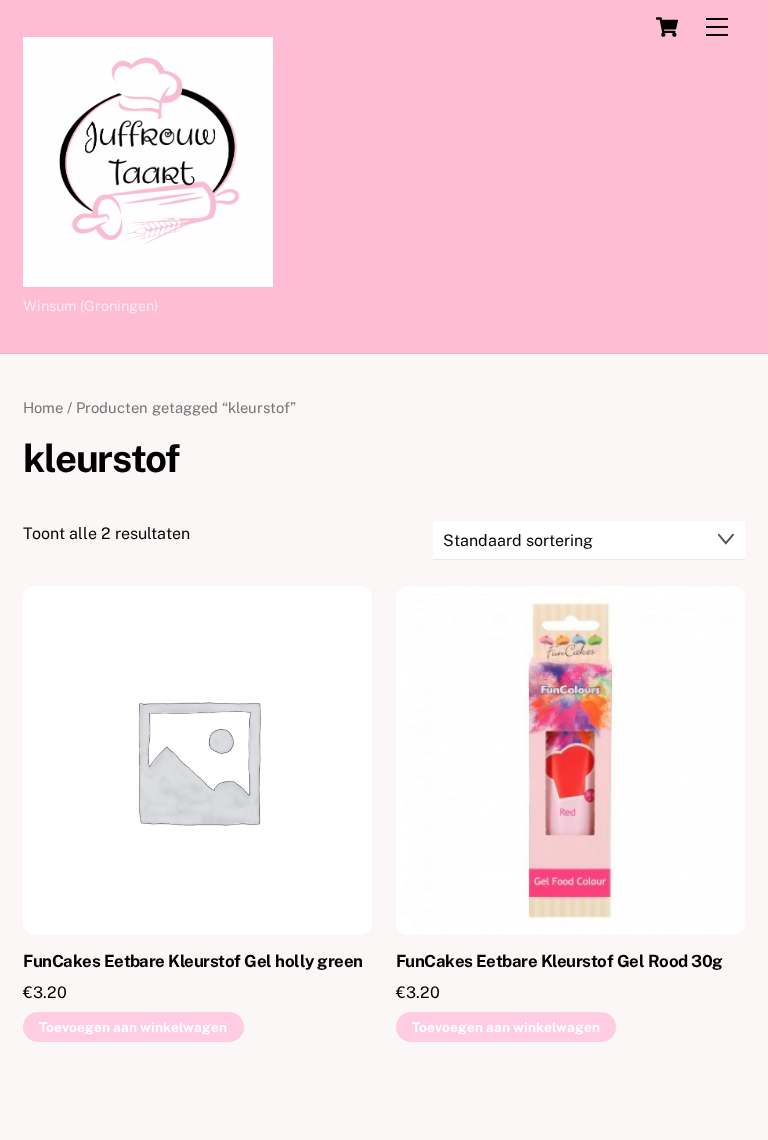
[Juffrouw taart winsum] (148, 278)
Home (43, 407)
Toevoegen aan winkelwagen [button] (133, 1027)
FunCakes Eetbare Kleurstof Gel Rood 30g (559, 961)
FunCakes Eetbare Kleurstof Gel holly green (193, 961)
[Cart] (667, 27)
